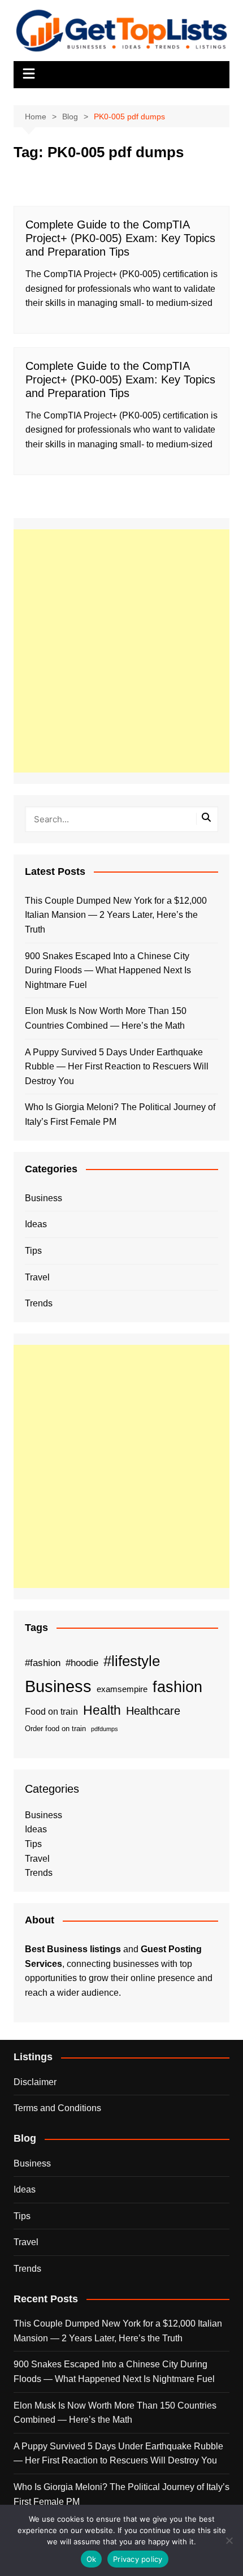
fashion (177, 1687)
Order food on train (55, 1729)
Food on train (51, 1712)
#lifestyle (132, 1661)
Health (102, 1710)
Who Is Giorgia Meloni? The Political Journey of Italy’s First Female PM (120, 1114)
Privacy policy (138, 2559)
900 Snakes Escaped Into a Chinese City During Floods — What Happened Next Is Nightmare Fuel (108, 970)
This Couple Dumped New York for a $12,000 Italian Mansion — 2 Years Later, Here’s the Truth (116, 915)
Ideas (36, 1224)
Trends (39, 1303)
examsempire (122, 1689)
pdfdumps (105, 1729)
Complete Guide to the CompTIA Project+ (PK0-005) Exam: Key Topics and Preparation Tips (120, 238)
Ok (92, 2559)
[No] (229, 2540)
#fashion (43, 1663)
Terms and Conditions (57, 2108)
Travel (37, 1277)
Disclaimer (35, 2082)
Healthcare (153, 1711)
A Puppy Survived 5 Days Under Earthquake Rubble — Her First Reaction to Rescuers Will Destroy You (117, 1067)
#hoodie (82, 1663)
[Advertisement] (121, 651)
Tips (33, 1251)
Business (44, 1198)
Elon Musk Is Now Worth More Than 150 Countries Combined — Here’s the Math (106, 1018)
